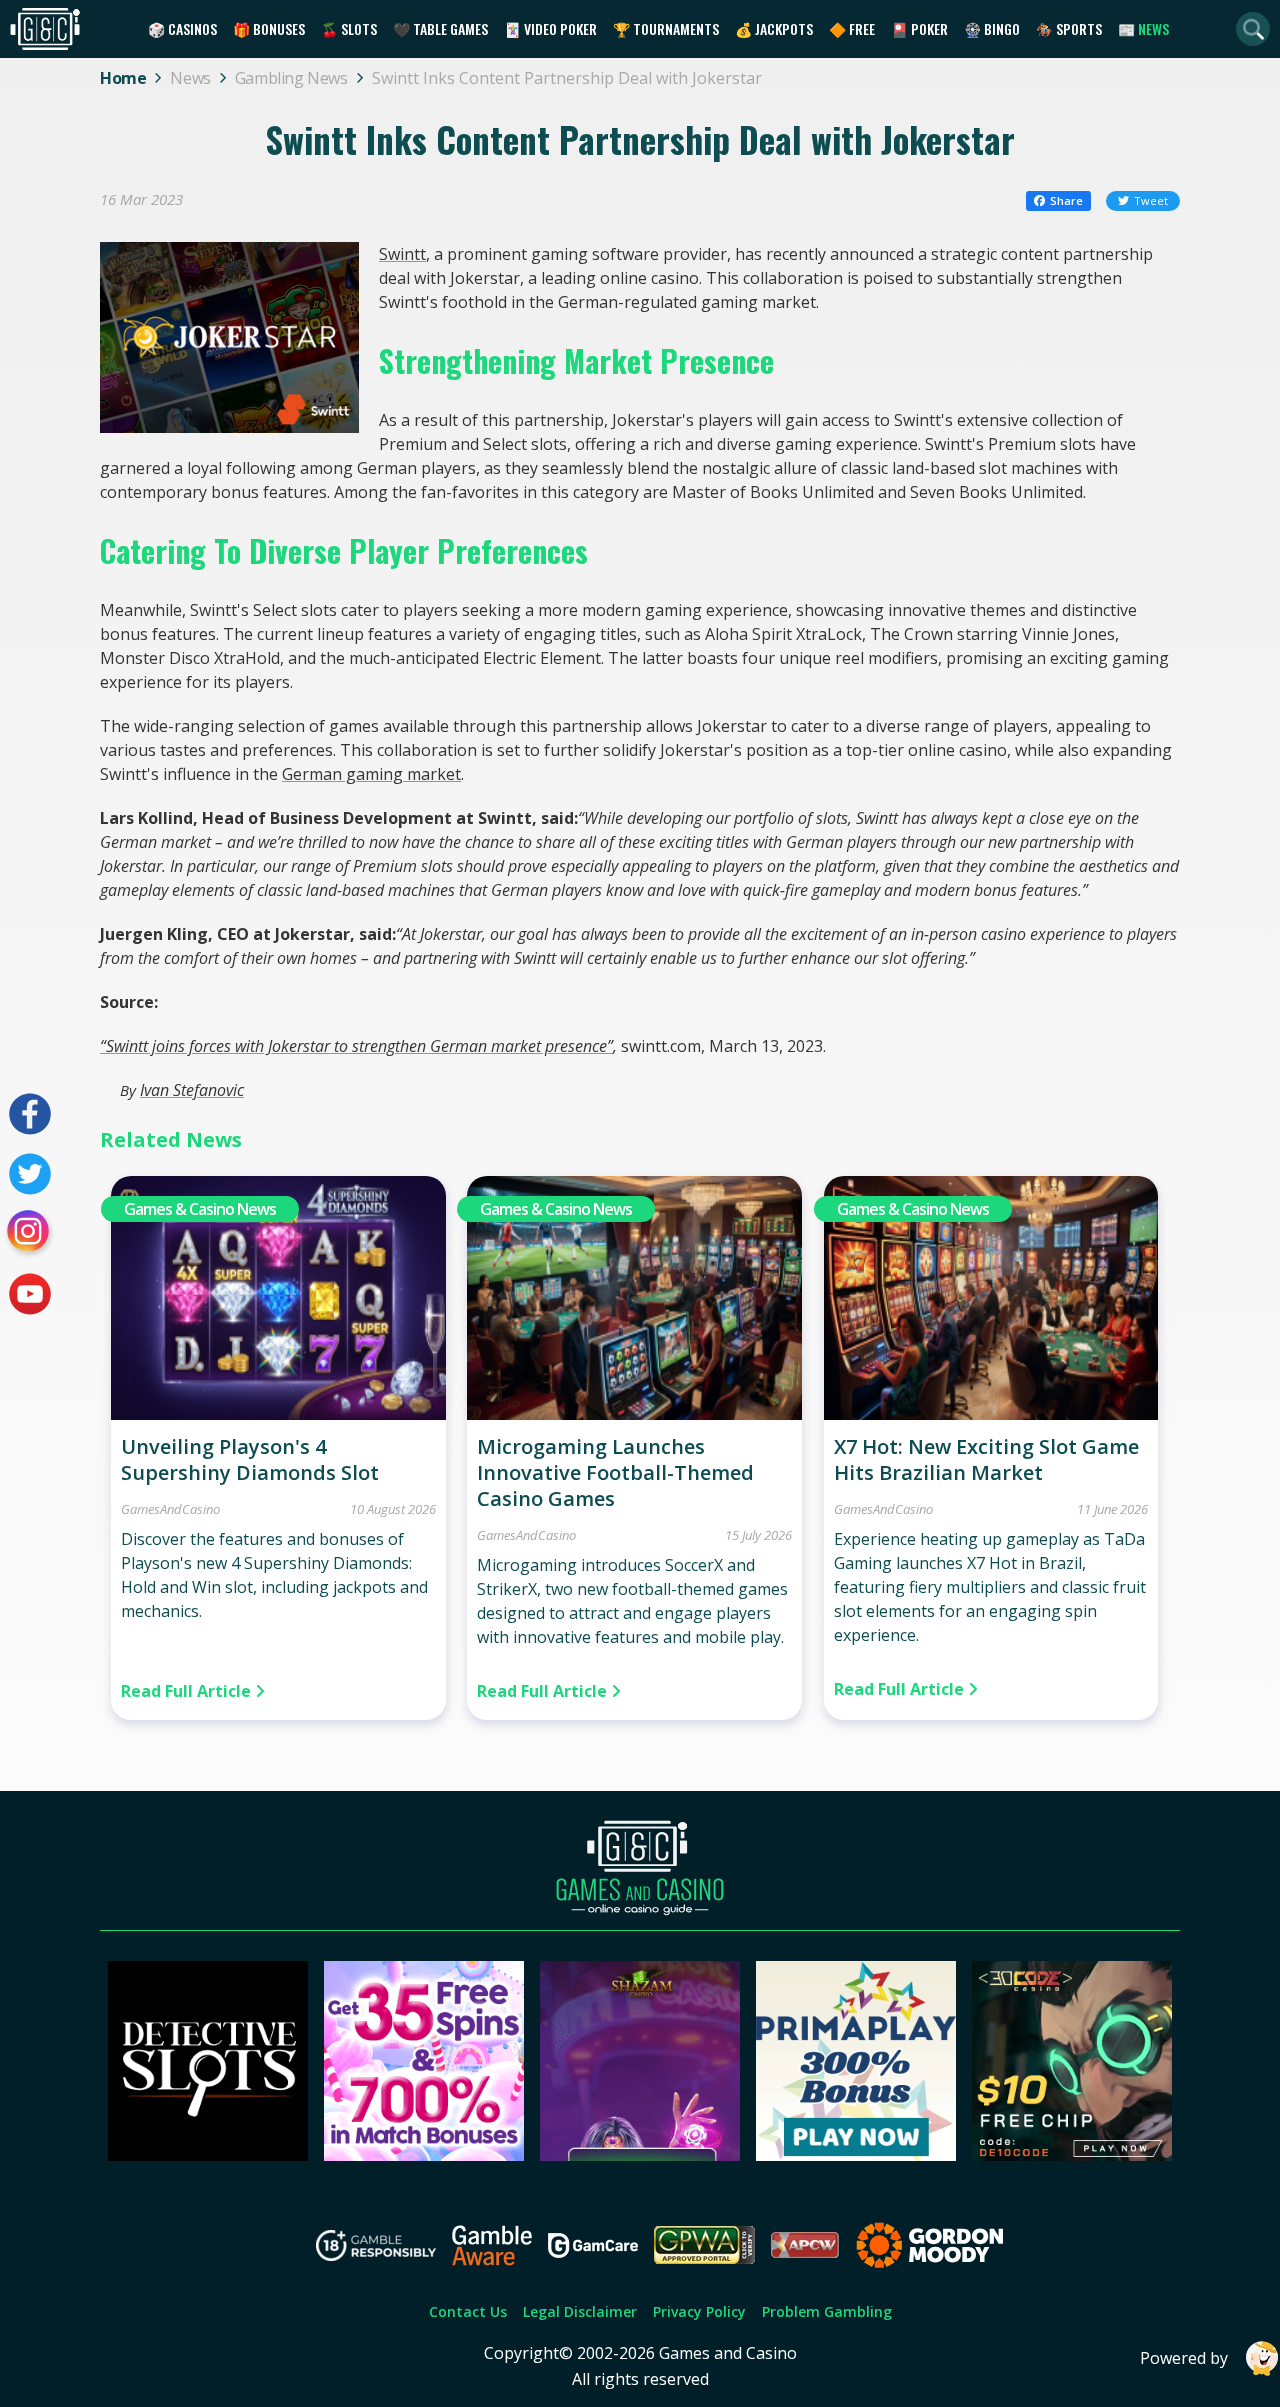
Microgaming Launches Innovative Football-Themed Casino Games (615, 1472)
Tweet (1151, 200)
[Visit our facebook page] (30, 1114)
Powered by (1184, 2358)
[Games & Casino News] (278, 1414)
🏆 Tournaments (666, 28)
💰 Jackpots (774, 28)
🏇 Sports (1069, 28)
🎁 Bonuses (269, 28)
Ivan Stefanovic (192, 1090)
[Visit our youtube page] (30, 1294)
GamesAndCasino (170, 1509)
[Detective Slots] (208, 2155)
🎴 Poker (919, 28)
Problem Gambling (827, 2311)
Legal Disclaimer (580, 2311)
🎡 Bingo (992, 28)
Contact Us (468, 2311)
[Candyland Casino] (424, 2155)
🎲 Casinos (182, 28)
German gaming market (371, 774)
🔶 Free (852, 28)
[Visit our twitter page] (30, 1174)
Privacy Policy (699, 2311)
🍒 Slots (349, 28)
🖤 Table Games (440, 28)
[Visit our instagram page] (30, 1234)
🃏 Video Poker (550, 28)
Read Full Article (188, 1691)
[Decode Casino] (1072, 2155)
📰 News (1143, 28)
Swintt (402, 254)
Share (1066, 200)
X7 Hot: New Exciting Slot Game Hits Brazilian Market (986, 1459)
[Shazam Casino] (640, 2155)
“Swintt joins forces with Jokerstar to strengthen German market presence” (356, 1046)
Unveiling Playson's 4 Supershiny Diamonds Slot (250, 1459)
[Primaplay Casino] (856, 2155)
